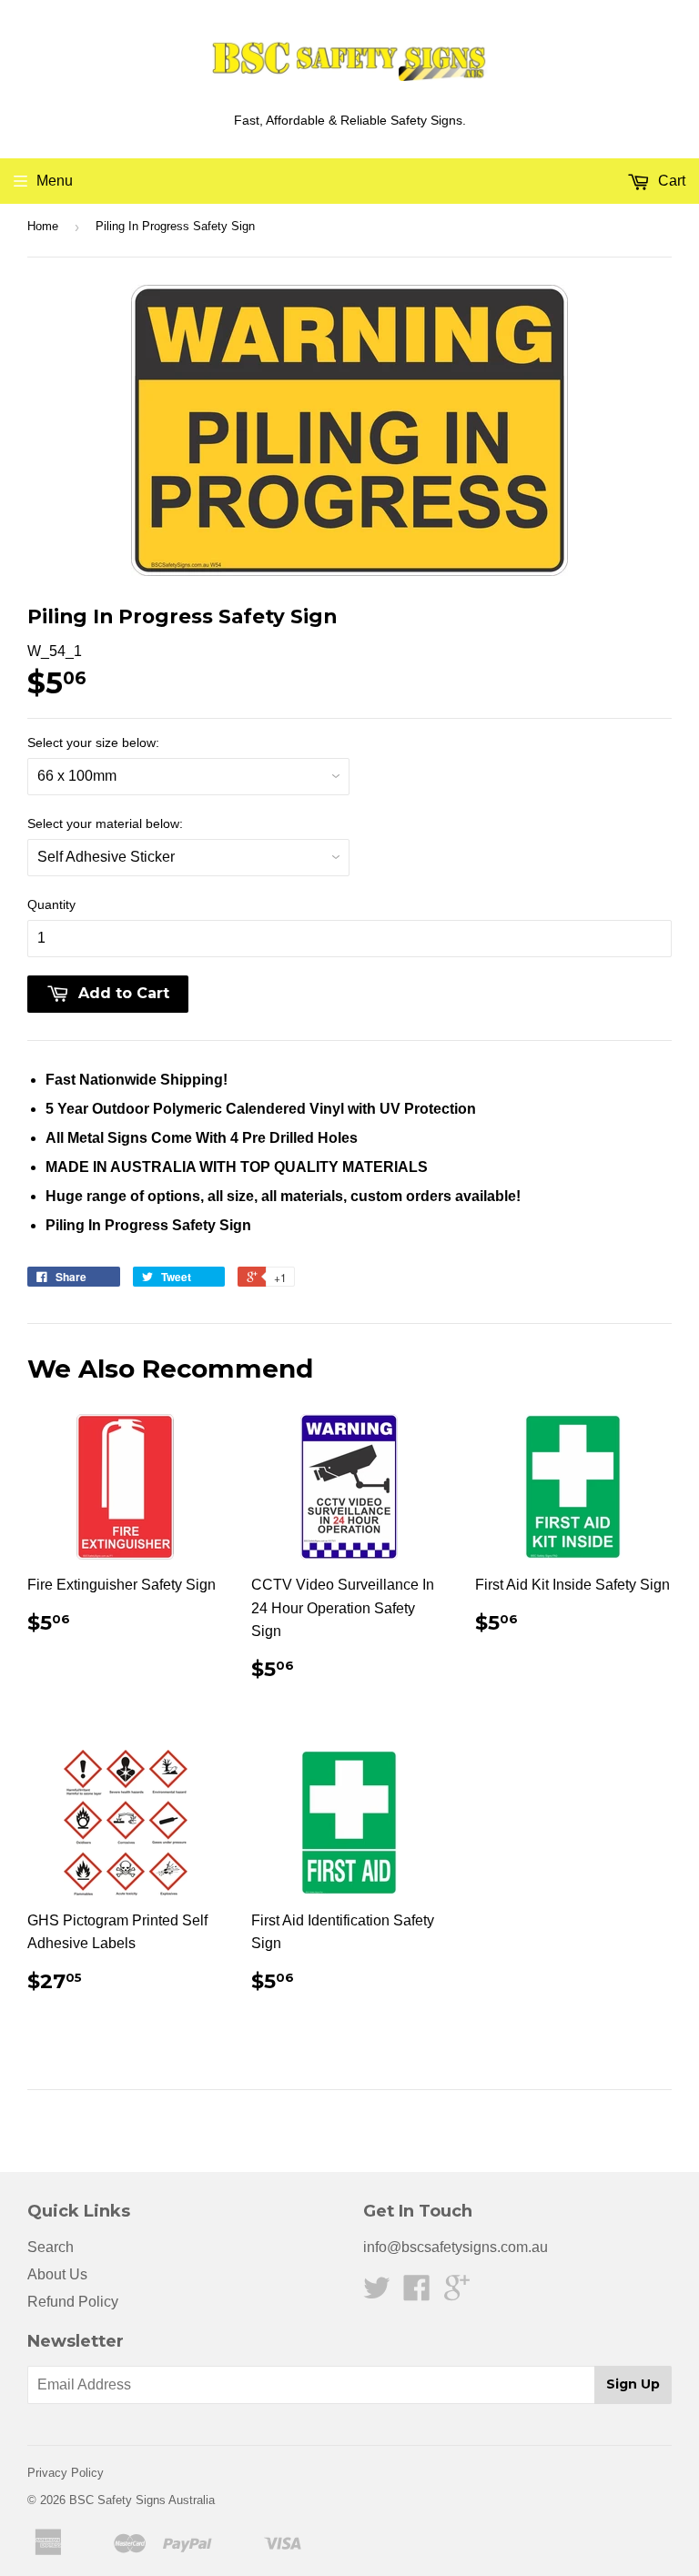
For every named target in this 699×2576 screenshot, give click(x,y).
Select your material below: (105, 823)
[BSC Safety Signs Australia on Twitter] (377, 2293)
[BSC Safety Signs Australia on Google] (457, 2293)
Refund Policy (73, 2302)
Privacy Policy (66, 2473)
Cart (670, 181)
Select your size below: (93, 742)
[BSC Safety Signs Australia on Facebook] (417, 2293)
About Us (57, 2274)
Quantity (51, 904)
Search (51, 2247)
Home (43, 226)
